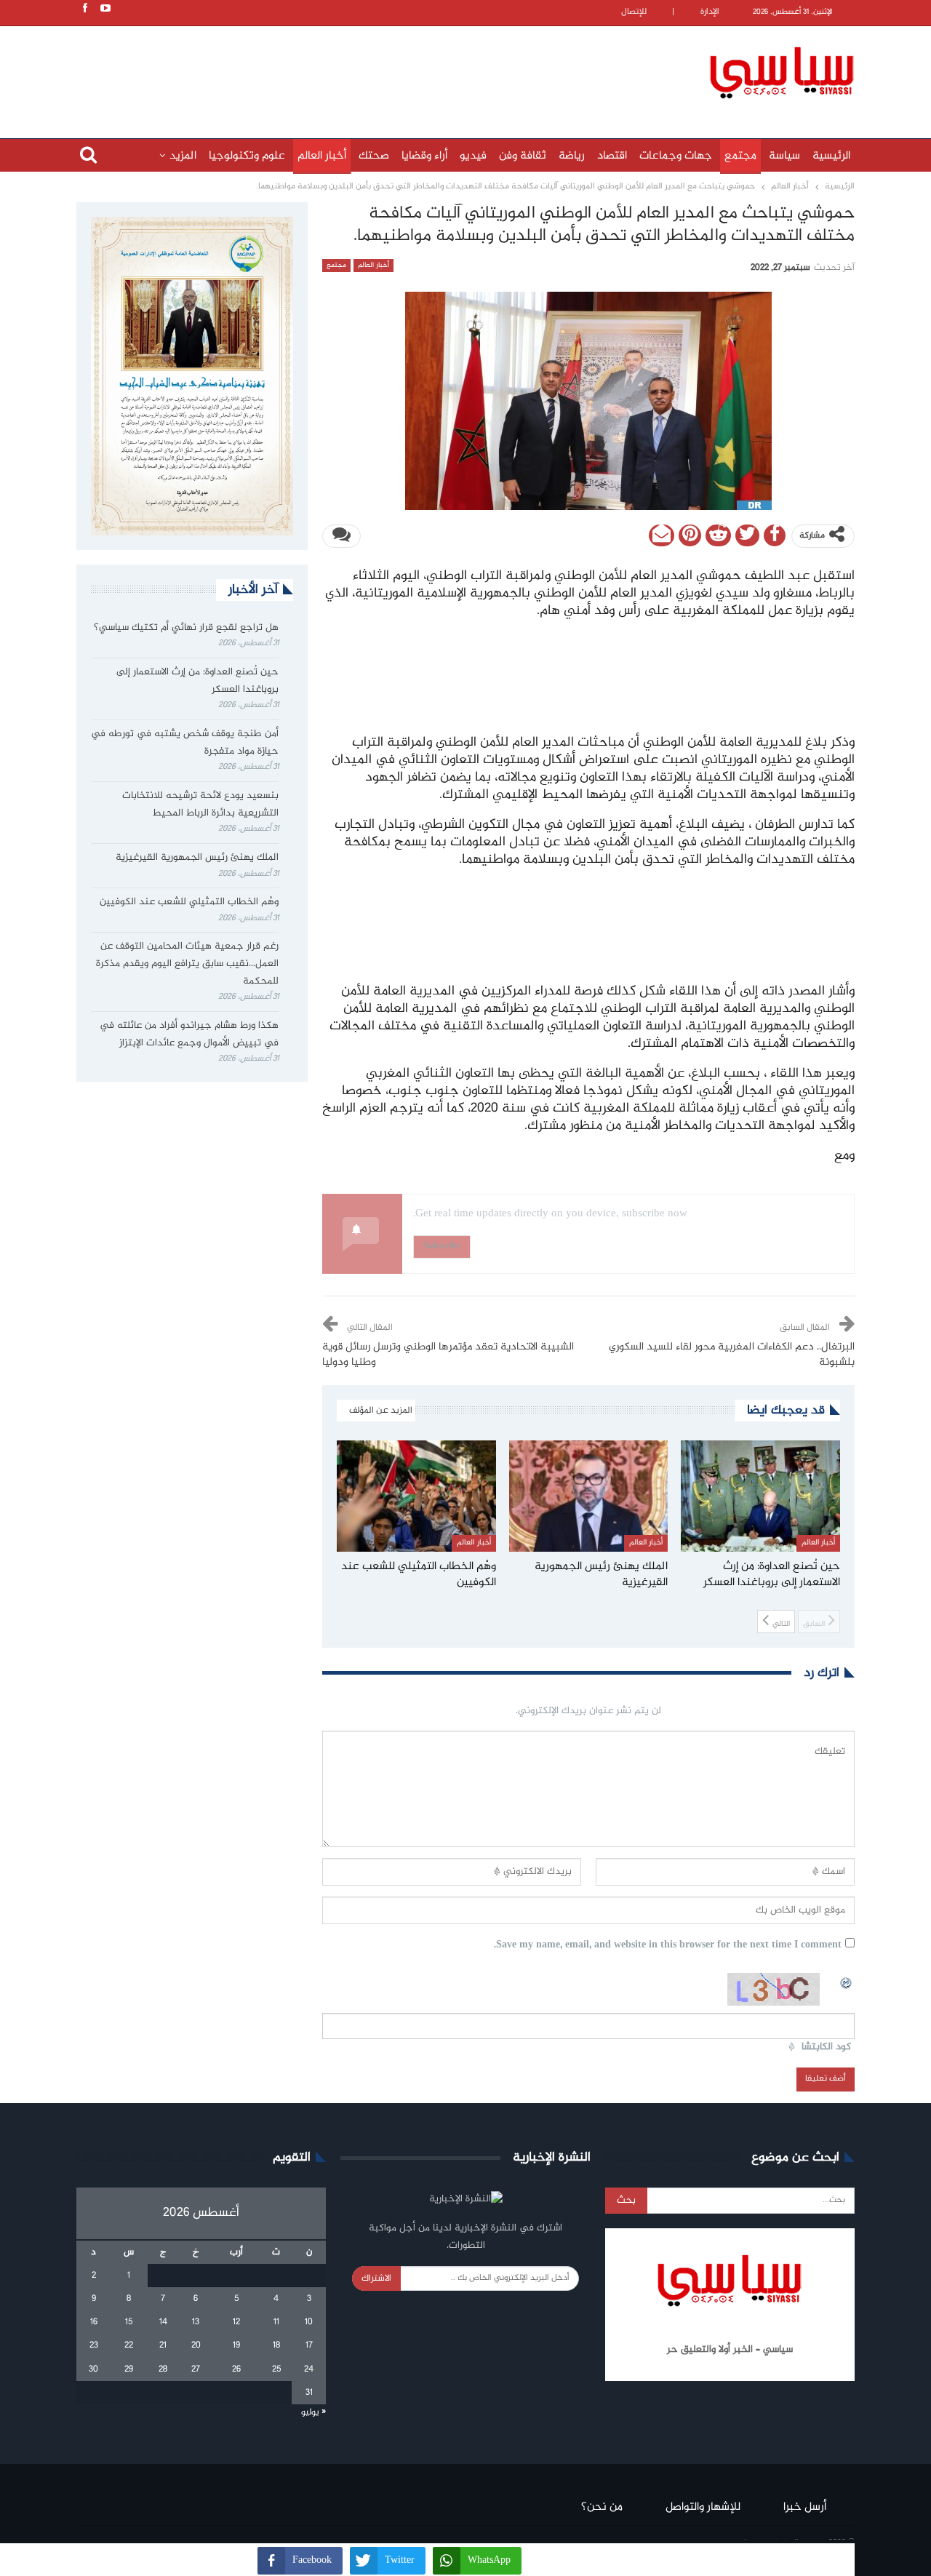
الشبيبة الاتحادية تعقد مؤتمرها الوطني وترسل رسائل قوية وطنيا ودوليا (448, 1355)
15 (129, 2322)
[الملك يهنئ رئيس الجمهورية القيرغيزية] (589, 1496)
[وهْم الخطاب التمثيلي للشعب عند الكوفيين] (416, 1496)
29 (129, 2369)
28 (163, 2369)
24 (309, 2369)
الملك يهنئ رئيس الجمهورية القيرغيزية (197, 858)
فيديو (473, 156)
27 (196, 2369)
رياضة (572, 156)
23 (94, 2345)
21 (163, 2345)
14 (163, 2322)
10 (309, 2322)
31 (309, 2393)
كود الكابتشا (826, 2047)
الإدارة (710, 12)
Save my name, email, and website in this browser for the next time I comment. (668, 1946)
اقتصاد (612, 156)
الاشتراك (376, 2278)
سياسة (784, 156)
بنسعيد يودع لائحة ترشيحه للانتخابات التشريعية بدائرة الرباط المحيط (200, 805)
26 (236, 2369)
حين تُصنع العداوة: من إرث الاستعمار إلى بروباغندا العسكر (197, 681)
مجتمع (740, 156)
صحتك (374, 156)
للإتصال (634, 12)
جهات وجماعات (676, 156)
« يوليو (313, 2412)
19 (236, 2345)
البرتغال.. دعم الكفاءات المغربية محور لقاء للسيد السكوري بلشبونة (732, 1355)
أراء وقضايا (424, 156)
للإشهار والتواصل (703, 2507)
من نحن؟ (602, 2507)
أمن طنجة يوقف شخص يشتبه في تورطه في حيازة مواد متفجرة (185, 743)
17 (309, 2345)
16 (94, 2322)
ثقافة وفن (523, 156)
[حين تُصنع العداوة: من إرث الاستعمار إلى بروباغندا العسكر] (760, 1496)
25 (276, 2369)
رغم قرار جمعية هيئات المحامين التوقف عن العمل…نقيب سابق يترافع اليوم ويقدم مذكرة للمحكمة (187, 964)
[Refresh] (847, 1981)
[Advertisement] (371, 71)
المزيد (183, 156)
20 (196, 2345)
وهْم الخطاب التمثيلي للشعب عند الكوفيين (189, 902)
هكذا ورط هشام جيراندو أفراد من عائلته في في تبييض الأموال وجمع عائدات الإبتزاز (189, 1034)
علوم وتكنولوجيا (247, 156)
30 (93, 2369)
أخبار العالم (322, 156)
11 (276, 2322)
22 (129, 2345)
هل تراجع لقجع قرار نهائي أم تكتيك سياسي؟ (186, 628)
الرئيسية (831, 156)
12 (236, 2322)
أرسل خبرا (805, 2507)
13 (196, 2322)
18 (276, 2345)
